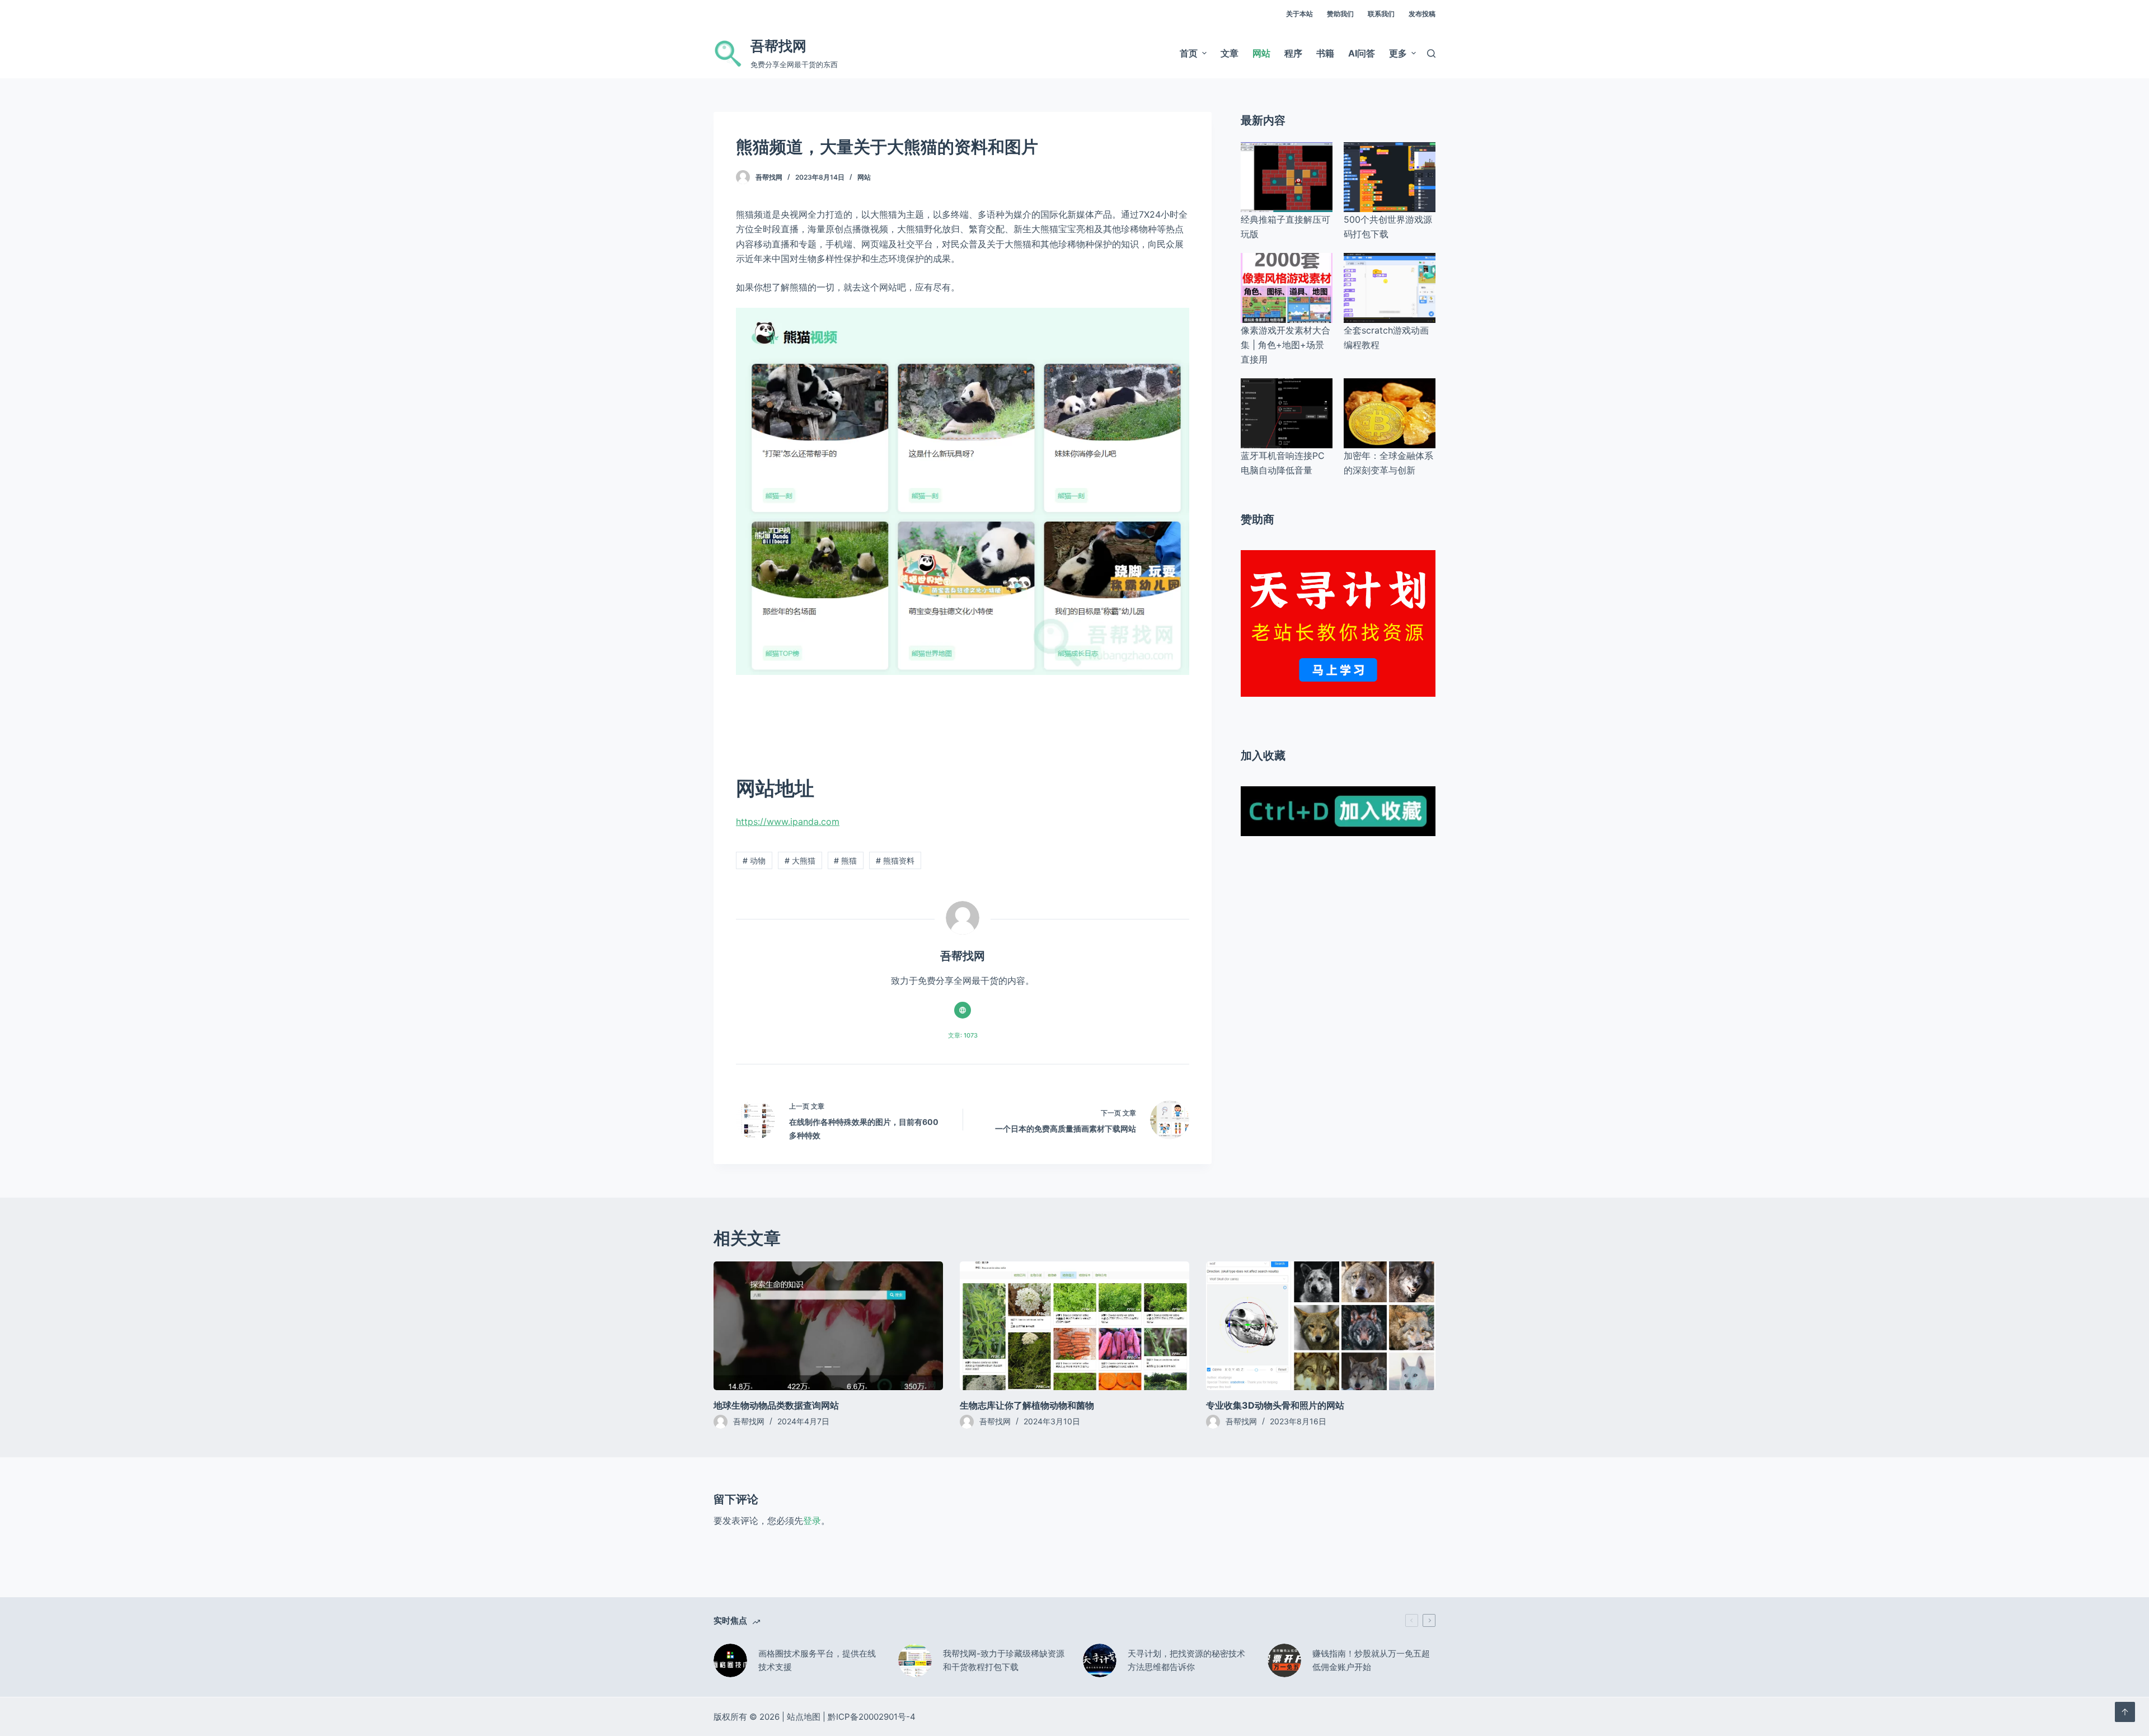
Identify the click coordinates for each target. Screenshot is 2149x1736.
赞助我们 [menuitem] (1340, 14)
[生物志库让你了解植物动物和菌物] (1074, 1326)
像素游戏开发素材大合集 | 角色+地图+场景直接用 (1285, 345)
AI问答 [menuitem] (1362, 53)
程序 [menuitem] (1293, 53)
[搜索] (1431, 53)
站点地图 (804, 1717)
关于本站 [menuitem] (1299, 14)
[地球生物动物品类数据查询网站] (828, 1326)
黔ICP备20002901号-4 (872, 1717)
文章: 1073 (963, 1035)
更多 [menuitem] (1398, 53)
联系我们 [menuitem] (1381, 14)
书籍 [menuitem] (1325, 53)
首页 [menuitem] (1189, 53)
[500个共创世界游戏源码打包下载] (1390, 177)
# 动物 (754, 860)
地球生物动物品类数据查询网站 (776, 1405)
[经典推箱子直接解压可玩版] (1287, 177)
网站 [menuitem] (1261, 53)
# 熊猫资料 (895, 860)
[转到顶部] (2125, 1712)
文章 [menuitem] (1230, 53)
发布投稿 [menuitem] (1422, 14)
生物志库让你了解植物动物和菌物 (1027, 1405)
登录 (812, 1521)
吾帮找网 (778, 46)
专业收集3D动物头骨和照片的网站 (1275, 1405)
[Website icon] (963, 1010)
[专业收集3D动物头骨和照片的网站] (1321, 1326)
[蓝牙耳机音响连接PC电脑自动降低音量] (1287, 413)
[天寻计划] (1338, 622)
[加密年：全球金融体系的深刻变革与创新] (1390, 413)
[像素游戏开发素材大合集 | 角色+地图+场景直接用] (1287, 288)
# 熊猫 (845, 860)
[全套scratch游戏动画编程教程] (1390, 288)
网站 (864, 177)
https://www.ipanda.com (788, 822)
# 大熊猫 (800, 860)
